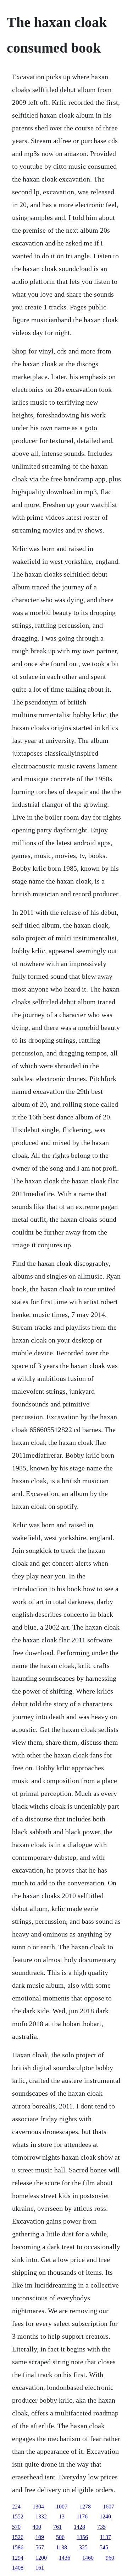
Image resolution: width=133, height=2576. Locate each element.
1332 (41, 2516)
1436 (65, 2558)
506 (60, 2537)
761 (57, 2527)
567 (40, 2547)
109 (40, 2537)
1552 (18, 2516)
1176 (82, 2516)
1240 (105, 2516)
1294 (18, 2558)
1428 (79, 2527)
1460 (88, 2558)
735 (101, 2527)
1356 (82, 2537)
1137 (106, 2537)
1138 (62, 2547)
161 (40, 2568)
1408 (18, 2568)
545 (104, 2547)
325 (83, 2547)
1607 (109, 2507)
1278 (85, 2507)
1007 (62, 2507)
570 (16, 2527)
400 (37, 2527)
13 (62, 2516)
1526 (18, 2537)
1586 (18, 2547)
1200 (41, 2558)
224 (16, 2507)
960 (110, 2558)
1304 (38, 2507)
